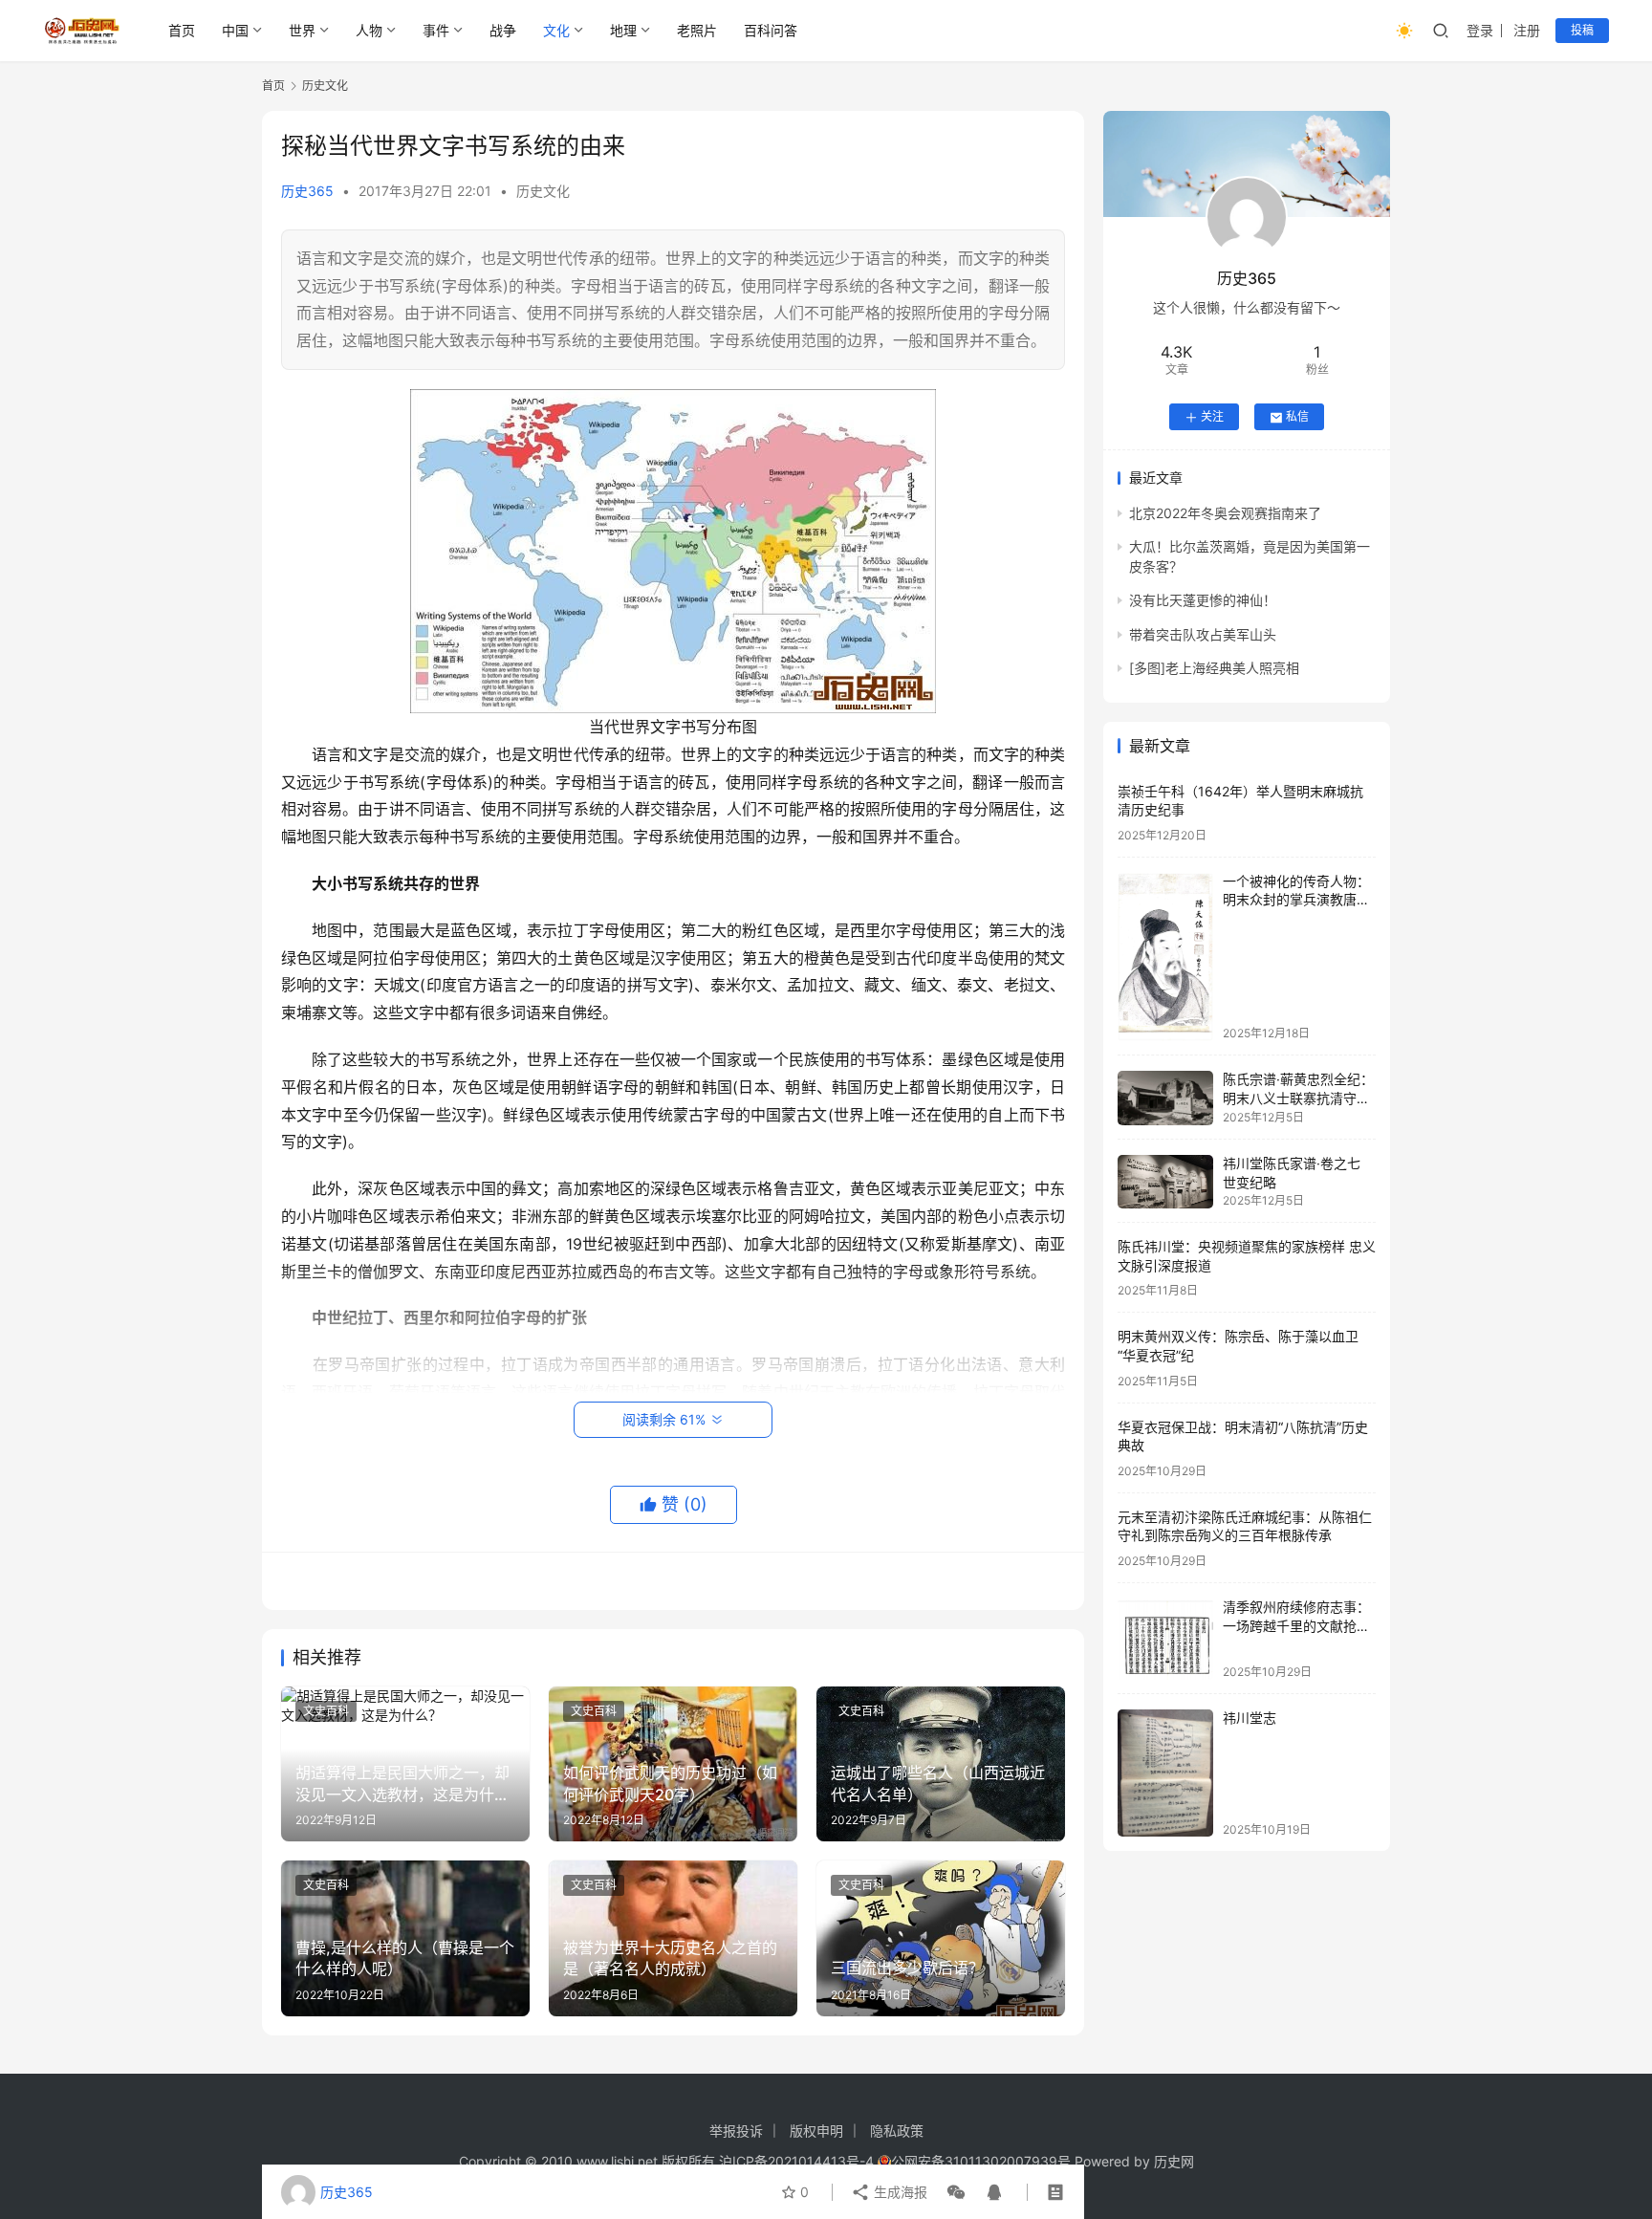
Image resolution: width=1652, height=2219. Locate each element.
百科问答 (771, 30)
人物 (369, 30)
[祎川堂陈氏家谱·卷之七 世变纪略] (1165, 1182)
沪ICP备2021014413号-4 (798, 2161)
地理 (623, 30)
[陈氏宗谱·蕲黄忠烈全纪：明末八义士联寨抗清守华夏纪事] (1165, 1098)
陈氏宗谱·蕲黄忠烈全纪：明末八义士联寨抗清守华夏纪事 (1298, 1099)
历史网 (1174, 2161)
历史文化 (543, 191)
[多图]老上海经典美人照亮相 (1214, 669)
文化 (556, 30)
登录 (1480, 30)
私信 (1297, 417)
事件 (436, 30)
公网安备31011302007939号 (981, 2161)
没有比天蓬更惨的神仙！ (1203, 601)
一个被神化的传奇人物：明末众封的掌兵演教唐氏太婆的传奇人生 (1296, 901)
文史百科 (326, 1711)
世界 (302, 30)
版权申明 (816, 2131)
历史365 (307, 191)
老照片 (697, 30)
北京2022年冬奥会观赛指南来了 (1225, 514)
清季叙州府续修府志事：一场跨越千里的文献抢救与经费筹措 (1296, 1626)
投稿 (1582, 30)
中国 (235, 30)
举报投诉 (736, 2131)
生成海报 (899, 2192)
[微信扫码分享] (956, 2192)
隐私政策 (897, 2131)
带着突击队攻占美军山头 (1203, 634)
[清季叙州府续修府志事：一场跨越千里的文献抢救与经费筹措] (1165, 1639)
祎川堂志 (1250, 1719)
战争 (503, 30)
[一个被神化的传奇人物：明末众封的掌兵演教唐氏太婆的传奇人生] (1165, 957)
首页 (182, 30)
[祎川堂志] (1165, 1773)
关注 (1212, 417)
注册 (1527, 30)
